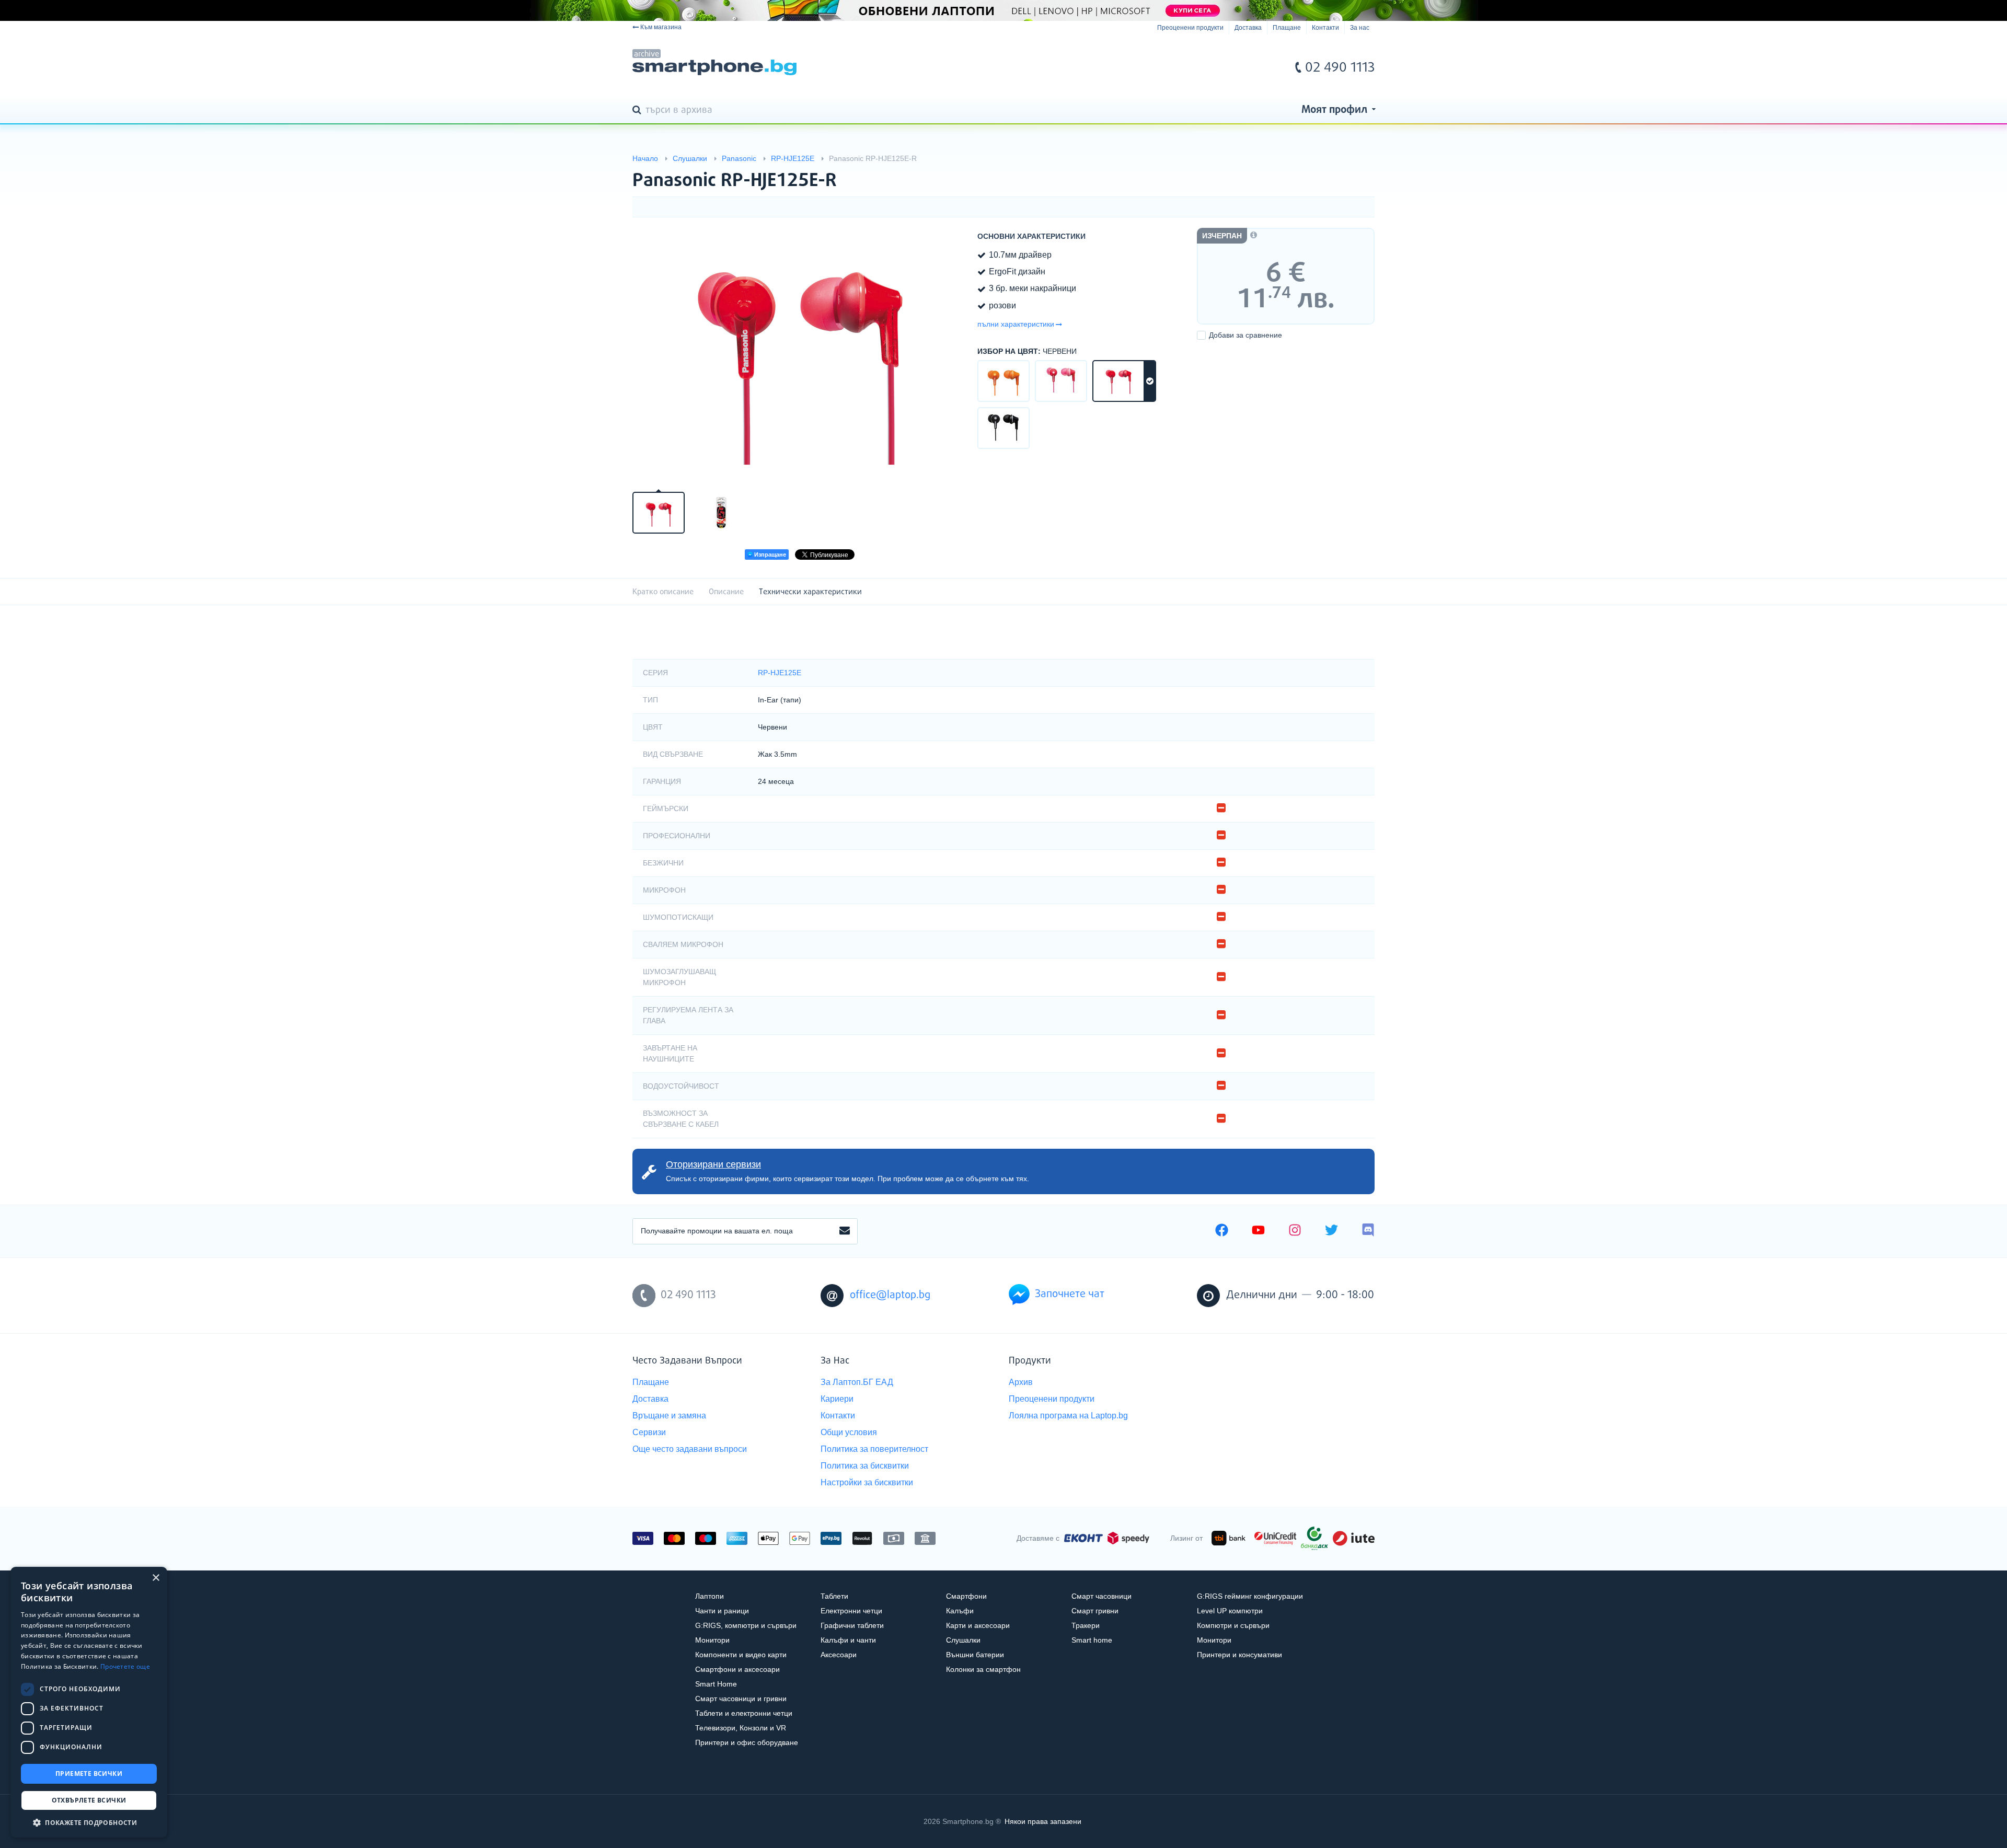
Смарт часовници (1101, 1596)
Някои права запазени (1043, 1821)
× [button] (155, 1578)
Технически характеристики (810, 592)
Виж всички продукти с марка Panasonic (1346, 172)
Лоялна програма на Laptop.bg (1068, 1416)
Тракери (1086, 1625)
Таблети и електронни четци (744, 1713)
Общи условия (849, 1432)
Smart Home (716, 1684)
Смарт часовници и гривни (741, 1699)
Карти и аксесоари (978, 1625)
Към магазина (661, 27)
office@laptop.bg (890, 1295)
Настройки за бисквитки (867, 1482)
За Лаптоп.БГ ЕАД (857, 1382)
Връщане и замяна (669, 1416)
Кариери (837, 1399)
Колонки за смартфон (983, 1669)
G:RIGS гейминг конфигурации (1250, 1596)
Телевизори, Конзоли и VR (741, 1728)
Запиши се (845, 1231)
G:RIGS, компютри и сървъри (746, 1625)
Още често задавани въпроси (690, 1449)
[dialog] (89, 1702)
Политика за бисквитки (865, 1466)
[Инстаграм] (1295, 1231)
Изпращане (769, 555)
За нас (1360, 28)
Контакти (1325, 28)
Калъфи (960, 1611)
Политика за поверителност (874, 1449)
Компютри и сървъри (1233, 1625)
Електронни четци (851, 1611)
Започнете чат (1070, 1294)
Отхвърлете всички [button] (89, 1800)
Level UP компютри (1230, 1611)
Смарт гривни (1095, 1611)
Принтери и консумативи (1239, 1655)
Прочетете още (125, 1666)
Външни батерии (975, 1655)
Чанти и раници (722, 1611)
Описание (726, 592)
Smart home (1092, 1640)
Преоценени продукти (1190, 28)
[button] (89, 1822)
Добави (1245, 335)
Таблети (834, 1596)
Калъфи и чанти (848, 1640)
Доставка (1248, 28)
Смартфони (966, 1596)
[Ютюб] (1258, 1231)
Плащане (1287, 28)
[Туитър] (1331, 1231)
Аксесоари (839, 1655)
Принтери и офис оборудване (747, 1742)
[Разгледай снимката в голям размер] (800, 353)
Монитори (712, 1640)
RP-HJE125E (780, 673)
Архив (1021, 1382)
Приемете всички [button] (89, 1774)
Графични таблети (852, 1625)
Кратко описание (663, 592)
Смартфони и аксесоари (737, 1669)
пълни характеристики (1016, 324)
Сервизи (649, 1432)
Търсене (639, 111)
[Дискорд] (1368, 1231)
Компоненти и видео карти (741, 1655)
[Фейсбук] (1222, 1231)
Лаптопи (710, 1596)
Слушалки (963, 1640)
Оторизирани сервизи (713, 1164)
